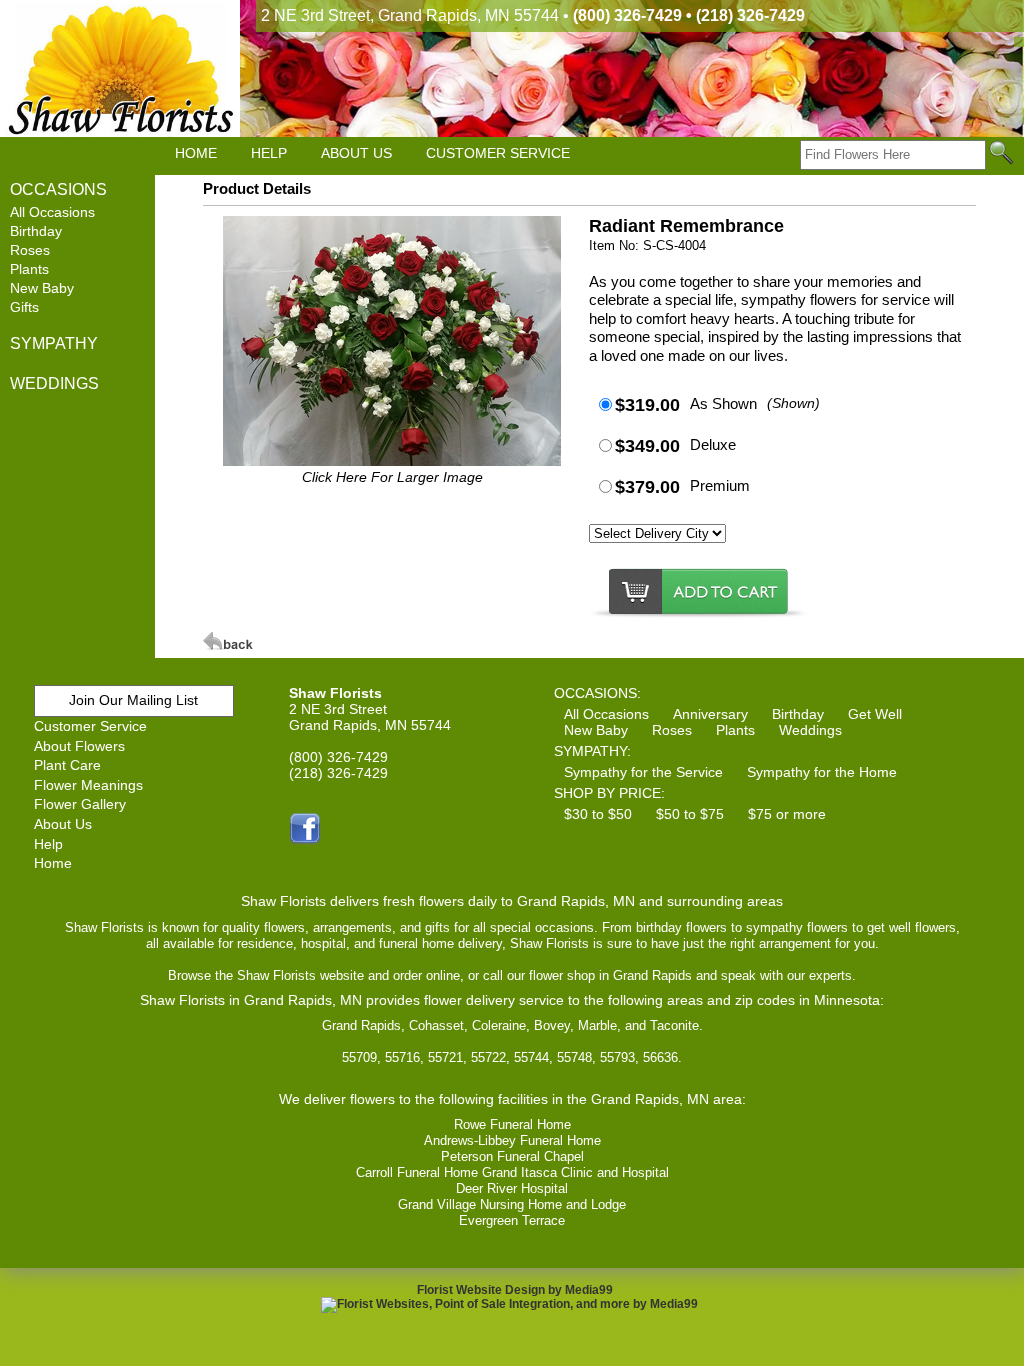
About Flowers (79, 746)
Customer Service (90, 726)
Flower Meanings (88, 785)
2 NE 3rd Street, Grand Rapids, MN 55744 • (533, 15)
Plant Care (67, 765)
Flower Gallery (80, 804)
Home (53, 863)
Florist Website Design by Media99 (515, 1290)
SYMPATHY (54, 343)
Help (48, 844)
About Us (63, 824)
